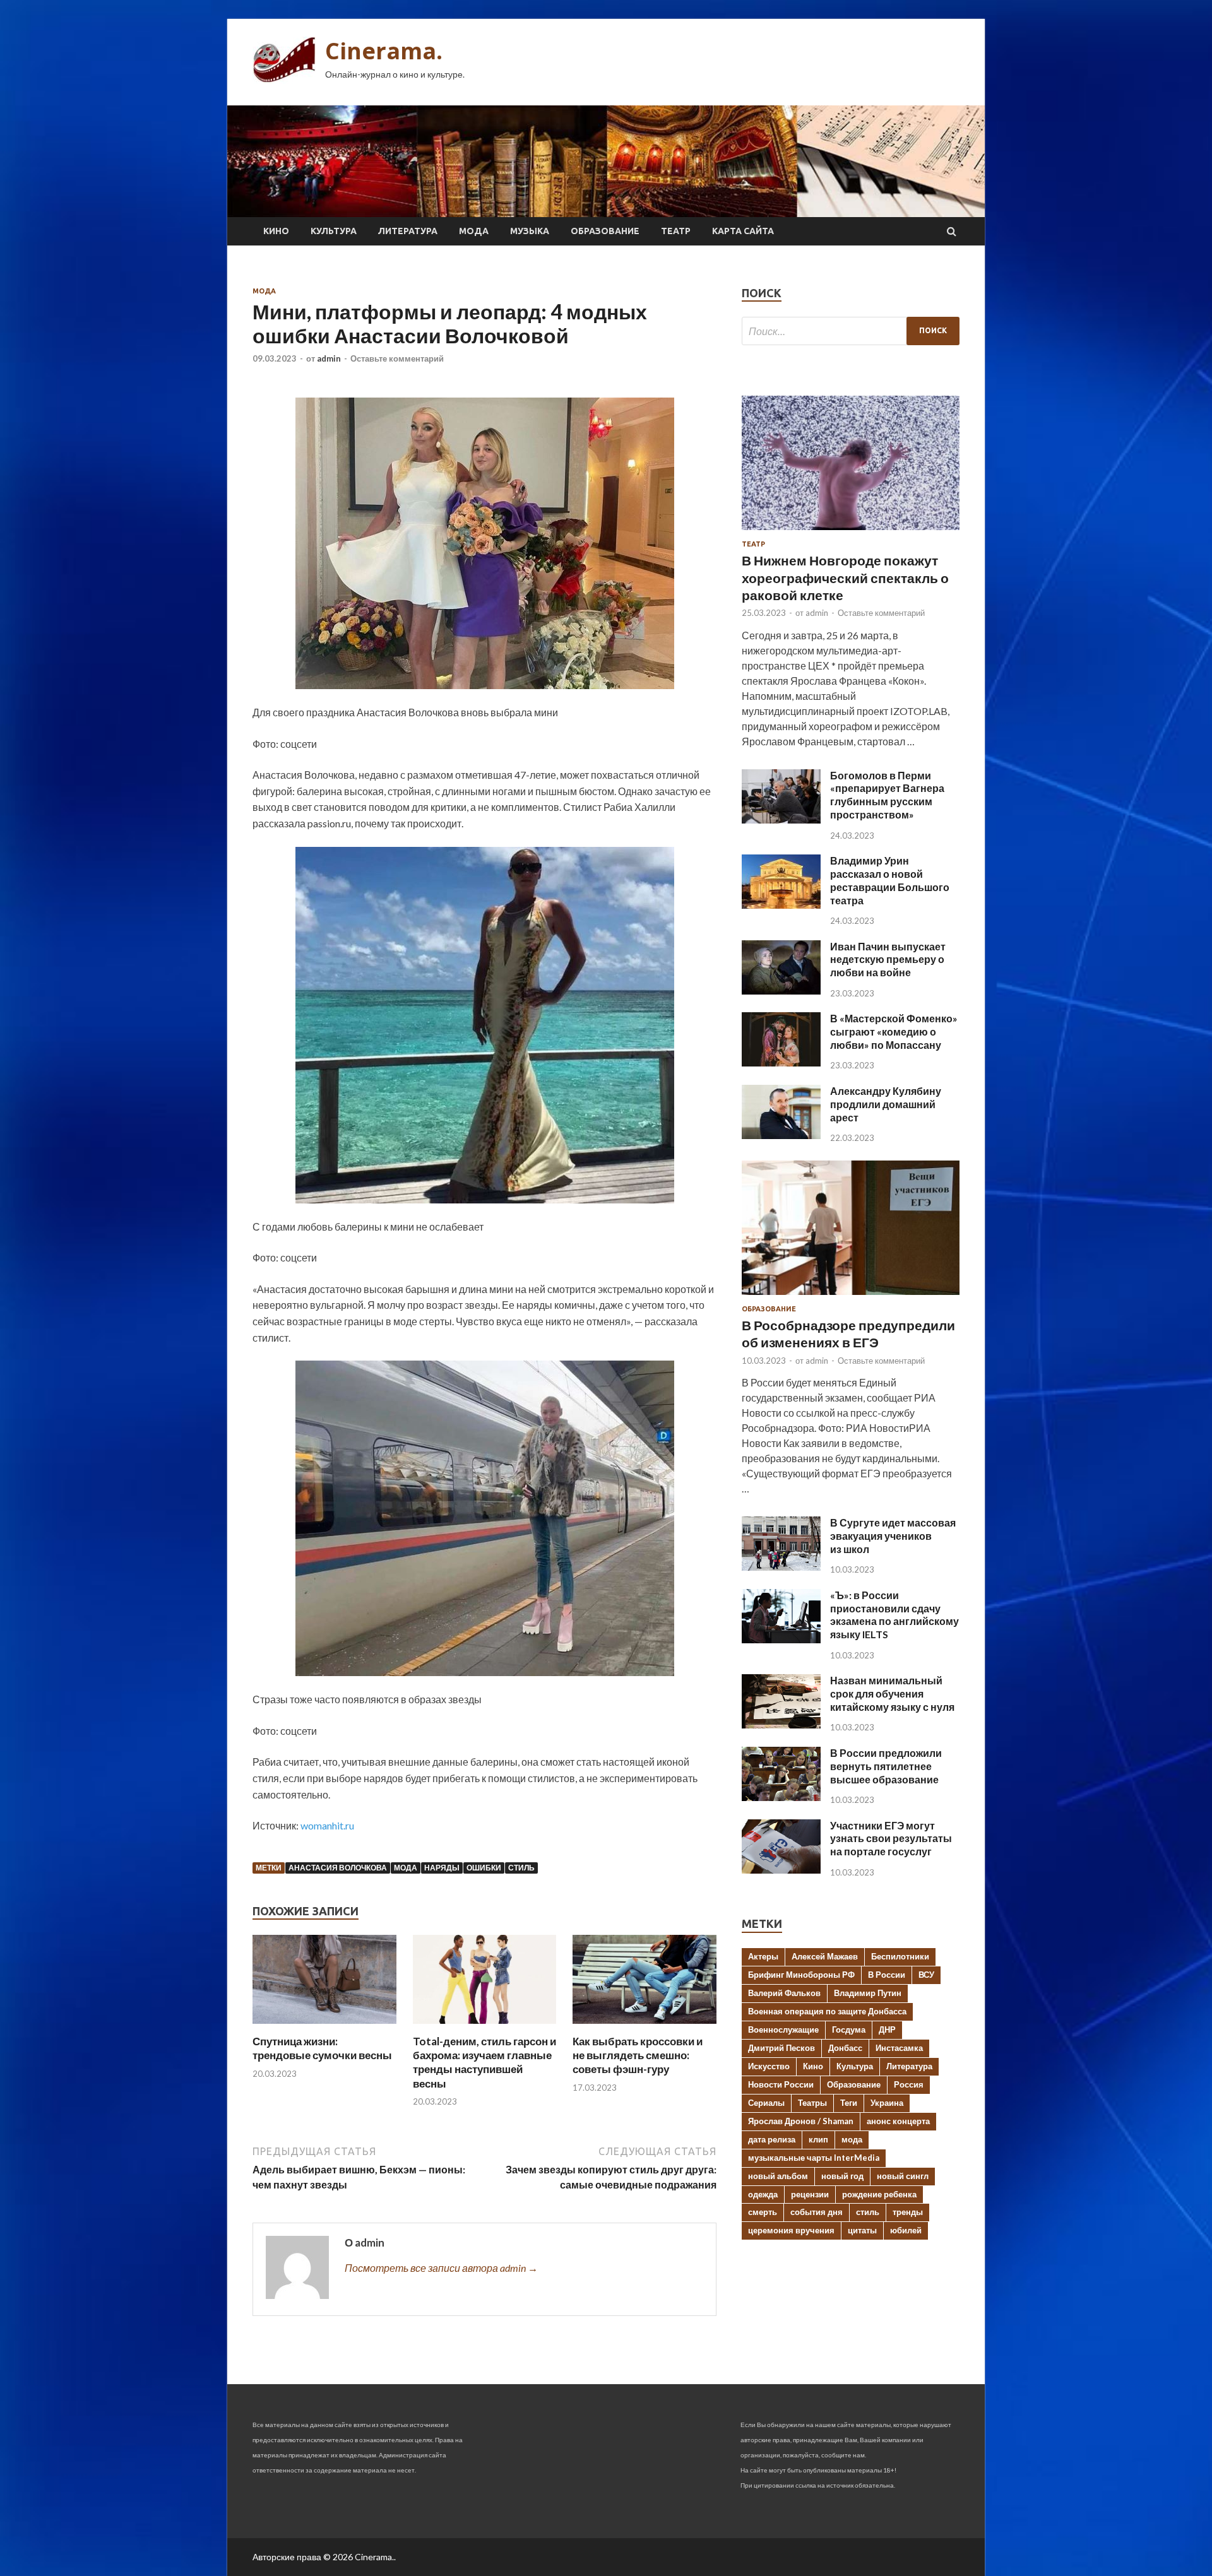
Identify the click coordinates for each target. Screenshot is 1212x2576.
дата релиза (772, 2139)
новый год (842, 2176)
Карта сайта (743, 231)
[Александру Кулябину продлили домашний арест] (781, 1135)
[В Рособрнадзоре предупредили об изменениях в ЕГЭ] (851, 1297)
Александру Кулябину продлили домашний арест (886, 1104)
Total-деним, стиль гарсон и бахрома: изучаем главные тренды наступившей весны (484, 2062)
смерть (763, 2212)
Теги (849, 2103)
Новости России (781, 2084)
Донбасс (845, 2048)
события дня (817, 2212)
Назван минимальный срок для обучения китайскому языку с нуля (892, 1693)
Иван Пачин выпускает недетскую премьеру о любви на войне (888, 960)
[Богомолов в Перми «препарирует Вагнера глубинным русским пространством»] (781, 819)
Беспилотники (900, 1956)
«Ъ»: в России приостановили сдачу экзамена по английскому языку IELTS (894, 1615)
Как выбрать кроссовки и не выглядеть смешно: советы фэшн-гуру (638, 2055)
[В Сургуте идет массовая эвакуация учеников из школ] (781, 1567)
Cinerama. (384, 51)
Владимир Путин (868, 1993)
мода (406, 1868)
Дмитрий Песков (781, 2048)
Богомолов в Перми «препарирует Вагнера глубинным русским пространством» (887, 795)
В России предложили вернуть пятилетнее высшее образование (886, 1766)
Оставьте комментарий (397, 358)
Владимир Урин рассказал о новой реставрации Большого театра (890, 880)
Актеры (763, 1956)
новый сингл (903, 2176)
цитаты (862, 2230)
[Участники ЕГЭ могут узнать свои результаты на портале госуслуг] (781, 1870)
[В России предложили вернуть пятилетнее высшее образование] (781, 1797)
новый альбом (778, 2176)
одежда (763, 2194)
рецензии (810, 2194)
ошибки (484, 1868)
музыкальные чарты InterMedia (814, 2158)
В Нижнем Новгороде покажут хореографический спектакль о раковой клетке (845, 577)
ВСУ (926, 1975)
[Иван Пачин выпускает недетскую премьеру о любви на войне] (781, 990)
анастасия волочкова (338, 1868)
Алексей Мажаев (825, 1956)
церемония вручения (791, 2230)
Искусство (769, 2066)
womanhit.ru (327, 1825)
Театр (676, 231)
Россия (909, 2084)
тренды (908, 2212)
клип (818, 2139)
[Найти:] (851, 331)
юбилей (906, 2230)
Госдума (849, 2029)
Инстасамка (899, 2048)
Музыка (530, 231)
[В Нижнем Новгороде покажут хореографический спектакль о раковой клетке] (851, 532)
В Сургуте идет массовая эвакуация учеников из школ (893, 1536)
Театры (812, 2103)
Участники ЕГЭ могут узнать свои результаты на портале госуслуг (891, 1839)
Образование (605, 231)
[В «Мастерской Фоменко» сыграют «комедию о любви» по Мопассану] (781, 1062)
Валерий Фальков (784, 1993)
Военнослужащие (783, 2029)
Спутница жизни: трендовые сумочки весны (322, 2048)
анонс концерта (898, 2121)
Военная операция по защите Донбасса (827, 2011)
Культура (334, 231)
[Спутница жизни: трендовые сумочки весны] (324, 2027)
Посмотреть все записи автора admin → (441, 2268)
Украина (887, 2103)
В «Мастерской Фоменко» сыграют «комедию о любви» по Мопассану (894, 1031)
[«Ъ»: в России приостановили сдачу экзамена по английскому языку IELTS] (781, 1639)
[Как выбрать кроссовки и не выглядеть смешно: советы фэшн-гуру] (645, 2027)
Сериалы (766, 2103)
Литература (408, 231)
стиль (521, 1868)
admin (329, 358)
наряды (442, 1868)
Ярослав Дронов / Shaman (801, 2121)
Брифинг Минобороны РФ (801, 1975)
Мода (474, 231)
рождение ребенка (879, 2194)
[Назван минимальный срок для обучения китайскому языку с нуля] (781, 1724)
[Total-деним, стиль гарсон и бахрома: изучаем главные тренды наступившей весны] (485, 2027)
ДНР (887, 2029)
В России (887, 1975)
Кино (276, 231)
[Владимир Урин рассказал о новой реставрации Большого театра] (781, 905)
